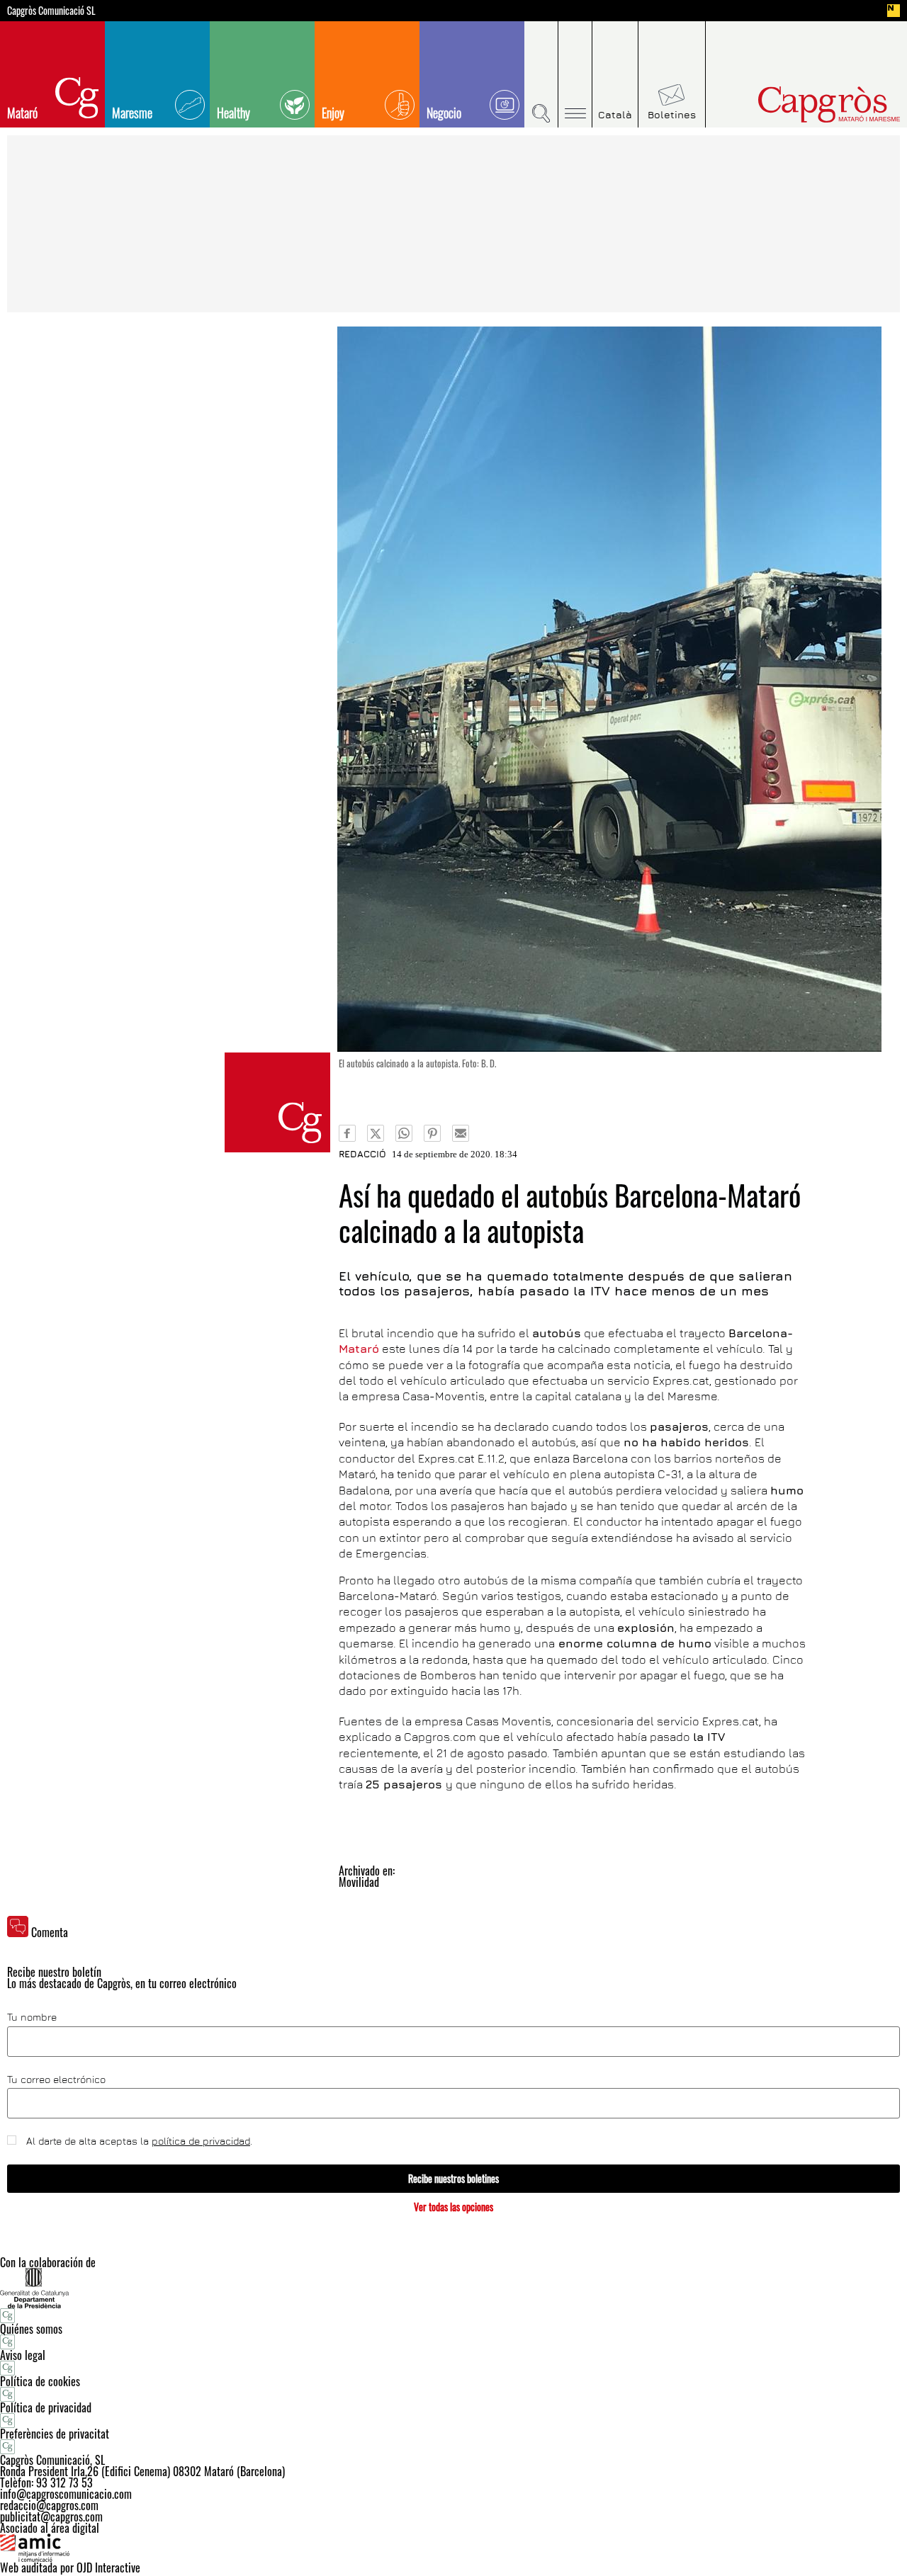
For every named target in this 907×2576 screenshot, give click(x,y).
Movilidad (359, 1882)
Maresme (132, 113)
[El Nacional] (894, 11)
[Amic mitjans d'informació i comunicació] (453, 2548)
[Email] (461, 1133)
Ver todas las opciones (453, 2207)
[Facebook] (347, 1133)
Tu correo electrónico (56, 2079)
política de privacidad (201, 2141)
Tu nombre (32, 2017)
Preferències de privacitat (55, 2434)
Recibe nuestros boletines (453, 2178)
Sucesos (277, 1102)
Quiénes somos (31, 2329)
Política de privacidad (46, 2407)
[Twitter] (376, 1133)
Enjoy (333, 113)
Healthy (233, 113)
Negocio (444, 113)
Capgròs (799, 104)
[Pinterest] (432, 1133)
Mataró (22, 113)
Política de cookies (40, 2381)
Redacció (362, 1154)
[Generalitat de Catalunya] (453, 2288)
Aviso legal (23, 2355)
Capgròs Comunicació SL (51, 11)
